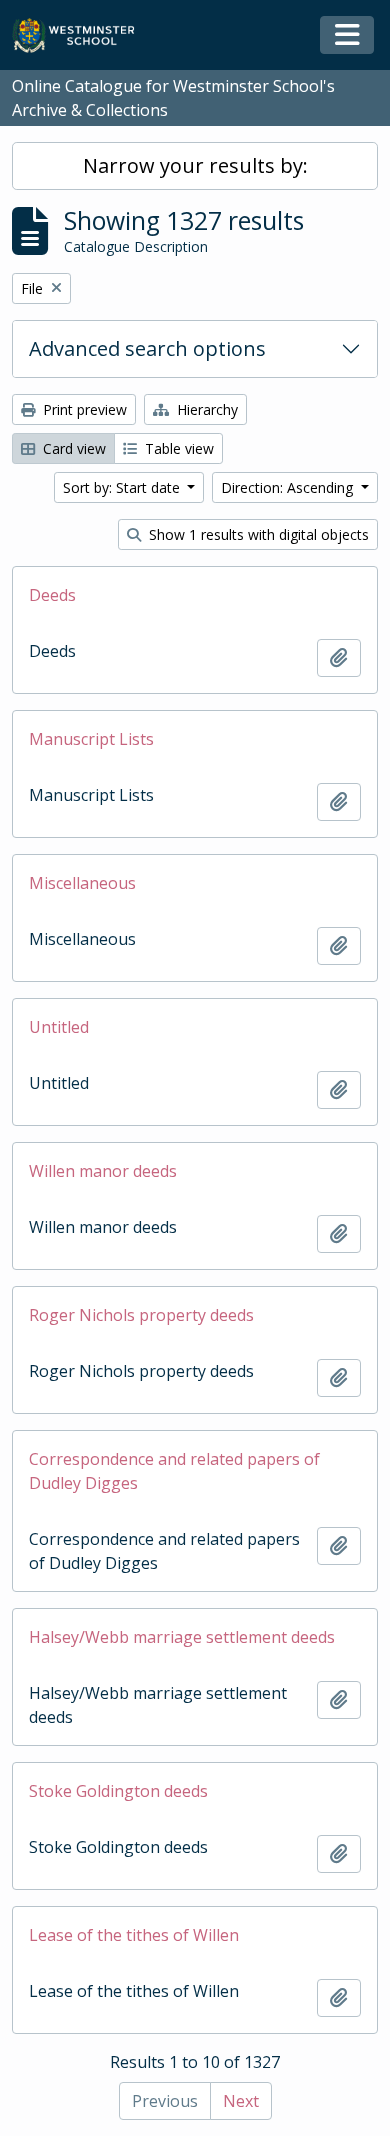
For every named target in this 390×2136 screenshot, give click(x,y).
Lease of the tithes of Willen (134, 1935)
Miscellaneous (82, 883)
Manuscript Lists (91, 739)
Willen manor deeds (103, 1171)
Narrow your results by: (195, 165)
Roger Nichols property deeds (141, 1315)
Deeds (52, 595)
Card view (72, 448)
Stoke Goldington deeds (118, 1791)
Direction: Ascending (289, 487)
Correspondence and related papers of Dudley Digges (174, 1471)
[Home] (82, 35)
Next (241, 2101)
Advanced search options (147, 348)
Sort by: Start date (123, 487)
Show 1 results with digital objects (257, 534)
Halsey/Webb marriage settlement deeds (182, 1637)
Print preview (83, 409)
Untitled (59, 1027)
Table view (177, 448)
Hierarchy (205, 409)
